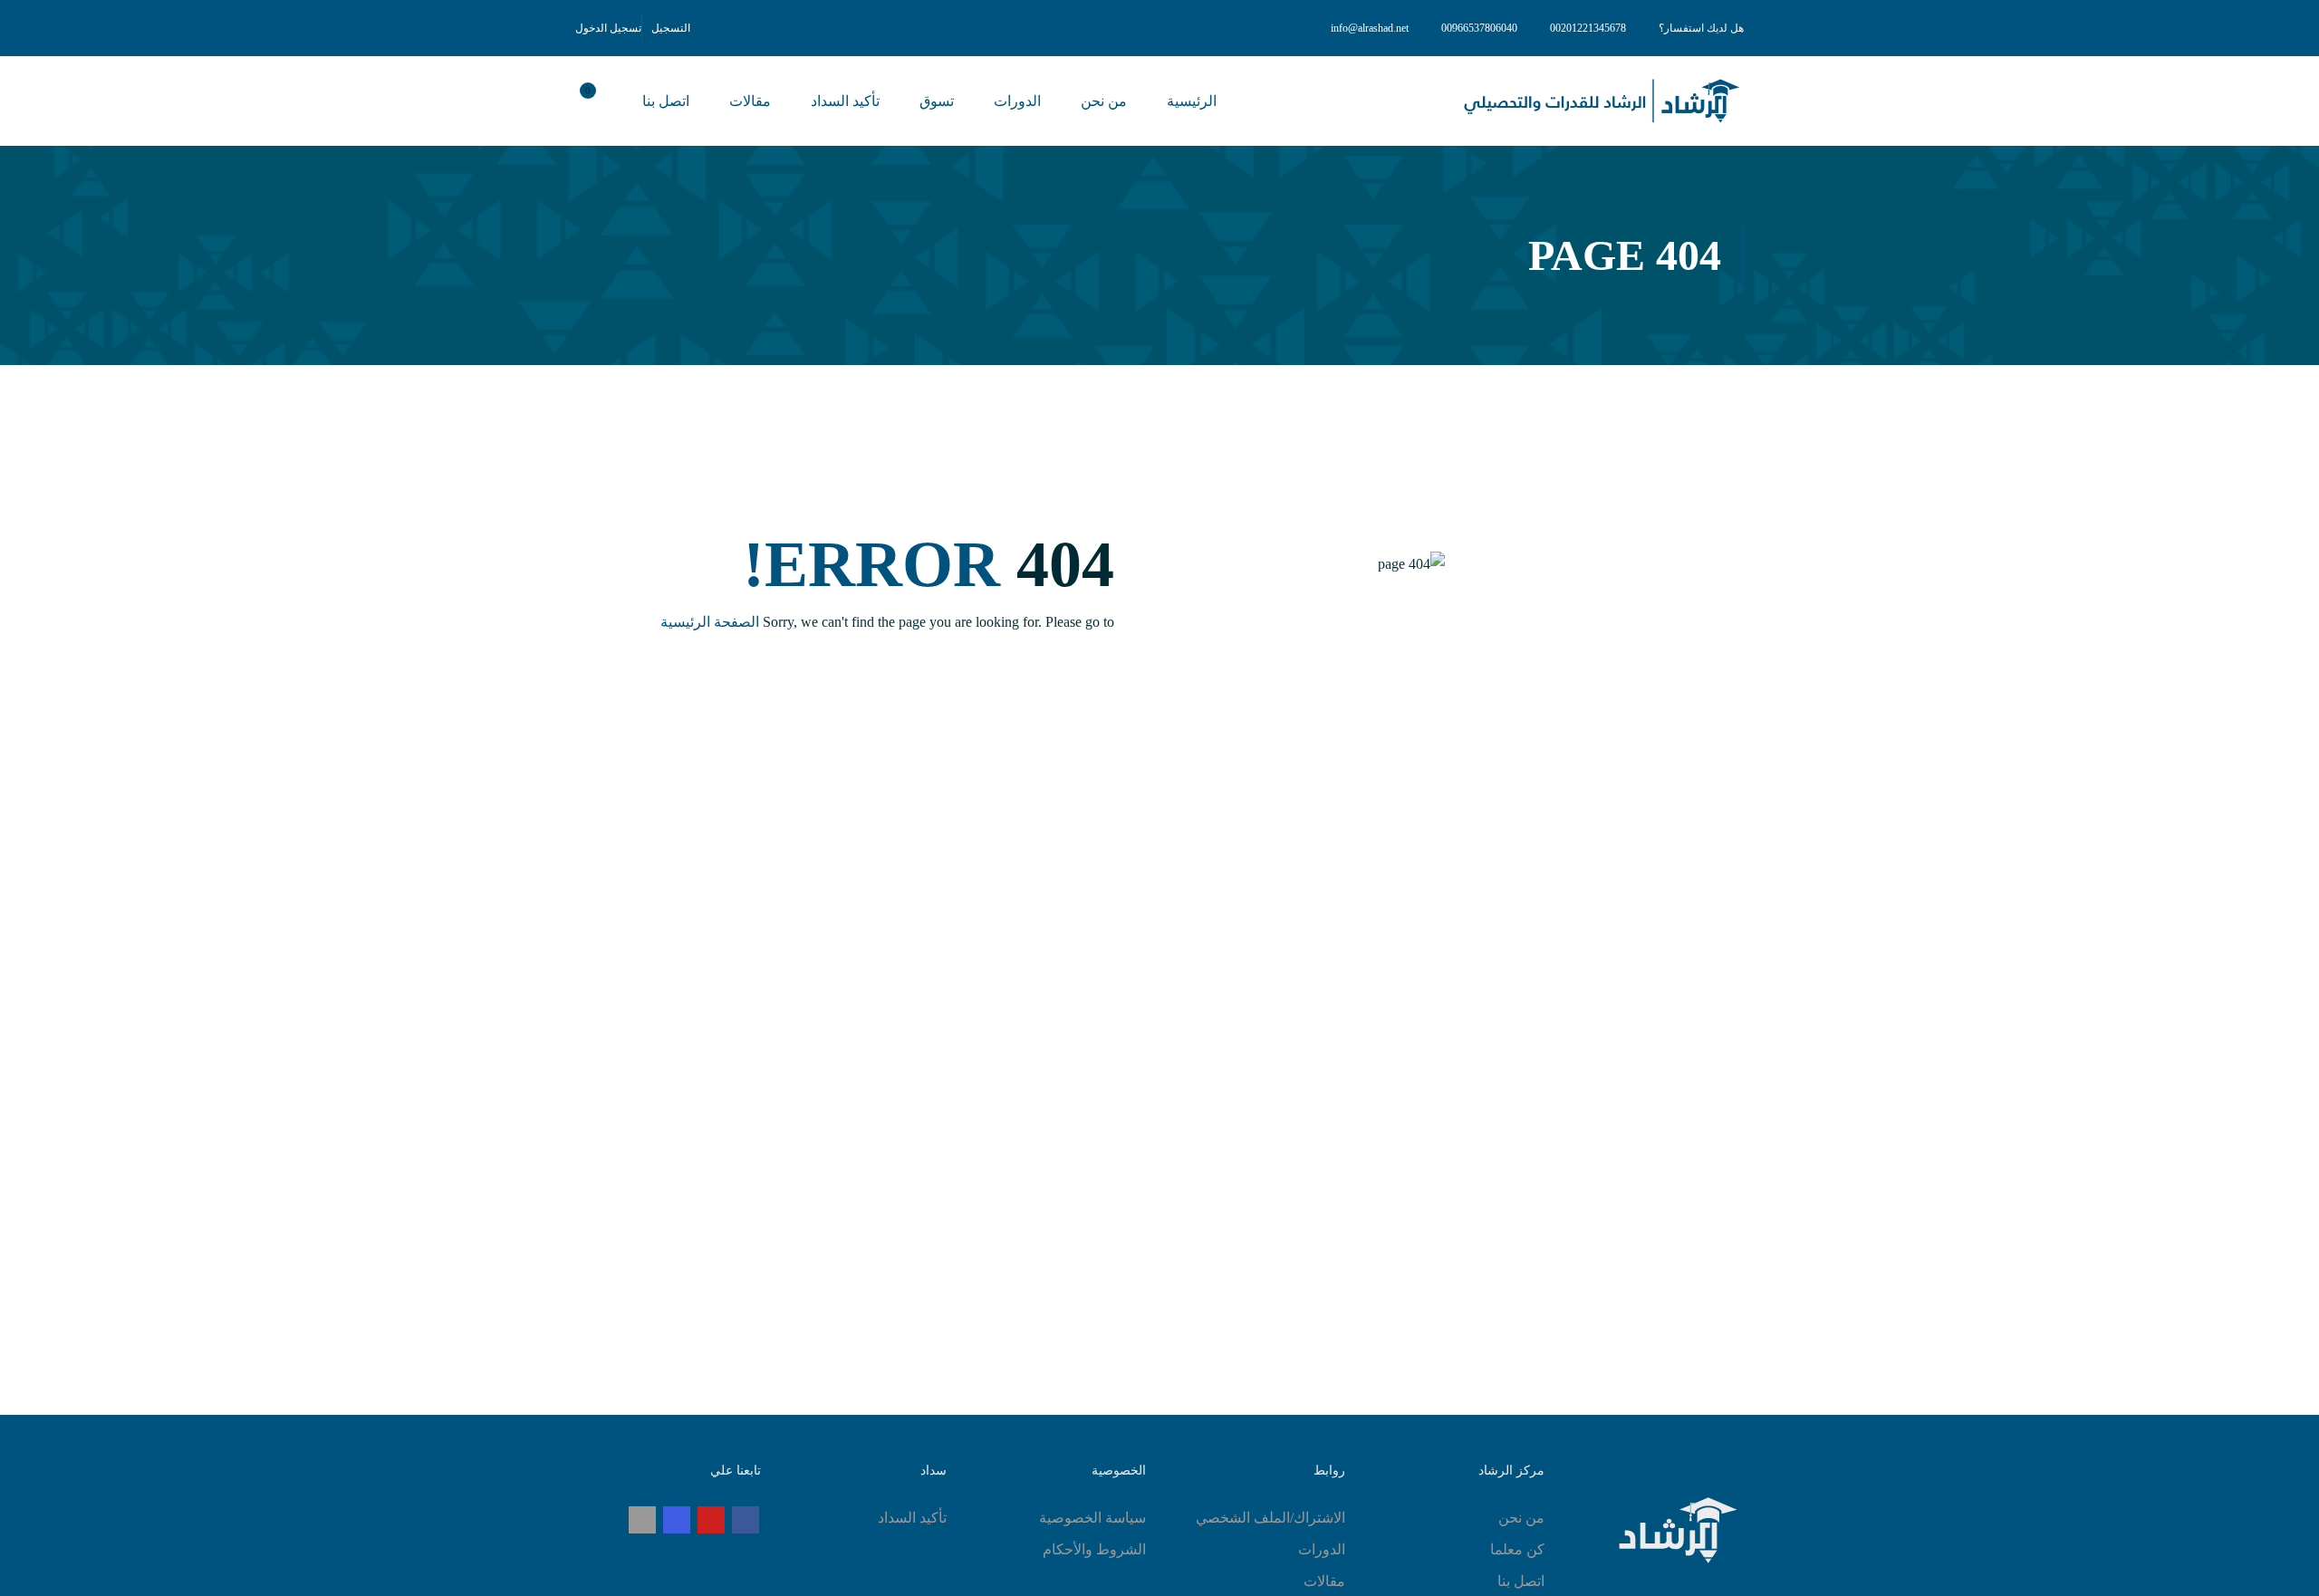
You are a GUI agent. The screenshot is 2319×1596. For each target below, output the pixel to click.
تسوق (937, 101)
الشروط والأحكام (1094, 1549)
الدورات (1017, 101)
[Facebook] (746, 1520)
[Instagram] (677, 1520)
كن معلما (1517, 1549)
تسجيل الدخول (608, 28)
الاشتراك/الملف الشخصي (1270, 1518)
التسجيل (671, 28)
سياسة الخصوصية (1092, 1518)
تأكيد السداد (845, 101)
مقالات (750, 101)
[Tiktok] (642, 1520)
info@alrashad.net (1370, 28)
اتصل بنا (666, 101)
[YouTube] (711, 1520)
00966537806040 (1479, 28)
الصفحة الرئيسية (710, 622)
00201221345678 (1588, 28)
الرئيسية (1192, 101)
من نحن (1104, 101)
